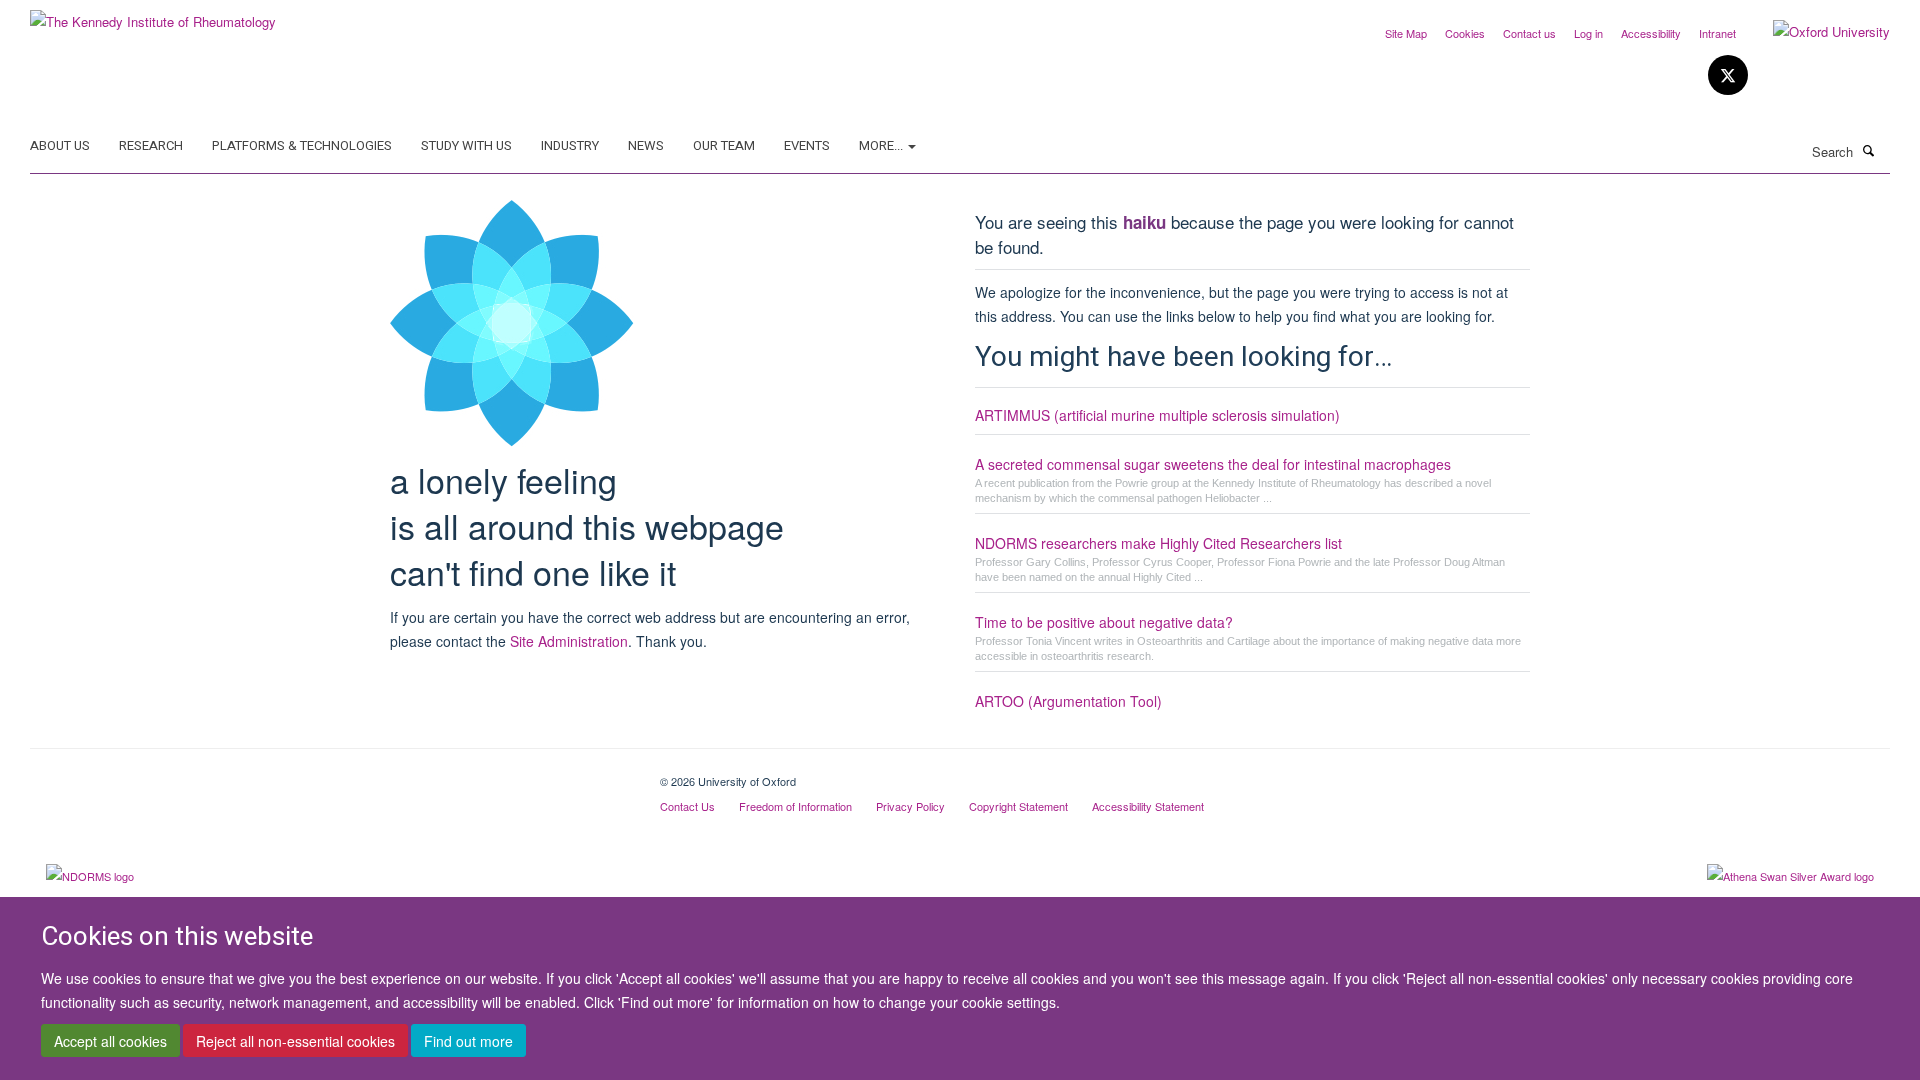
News (646, 145)
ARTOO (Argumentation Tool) (1068, 701)
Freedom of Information (795, 806)
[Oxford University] (1816, 32)
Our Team (724, 145)
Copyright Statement (1018, 806)
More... (882, 145)
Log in (1588, 33)
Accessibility (1651, 33)
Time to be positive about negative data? (1104, 622)
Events (807, 145)
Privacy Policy (910, 806)
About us (60, 145)
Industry (570, 145)
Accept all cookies (110, 1041)
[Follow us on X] (1728, 75)
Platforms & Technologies (302, 145)
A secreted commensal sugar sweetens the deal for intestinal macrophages (1213, 464)
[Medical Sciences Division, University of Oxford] (330, 774)
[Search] (1869, 150)
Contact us (1529, 33)
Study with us (466, 145)
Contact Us (687, 806)
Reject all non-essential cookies (295, 1041)
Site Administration (569, 641)
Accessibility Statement (1148, 806)
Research (151, 145)
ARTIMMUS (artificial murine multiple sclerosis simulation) (1157, 415)
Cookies (1465, 33)
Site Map (1406, 33)
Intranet (1717, 33)
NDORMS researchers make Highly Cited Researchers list (1158, 543)
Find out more (468, 1041)
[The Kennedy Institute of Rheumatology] (153, 14)
